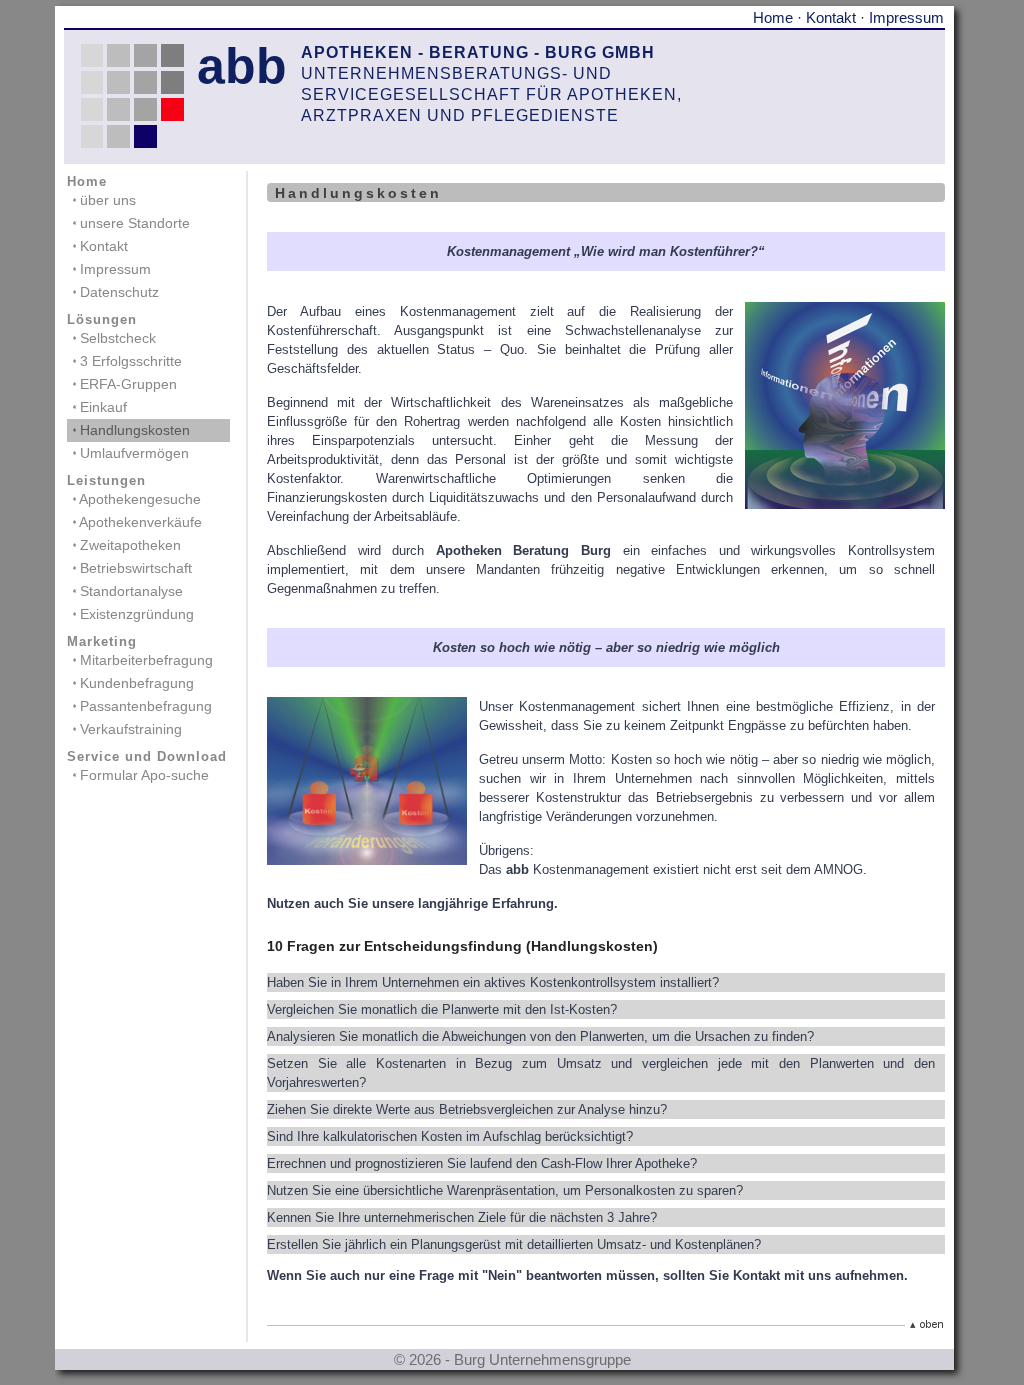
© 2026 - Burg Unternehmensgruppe (512, 1359)
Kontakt (831, 17)
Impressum (906, 17)
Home (773, 17)
